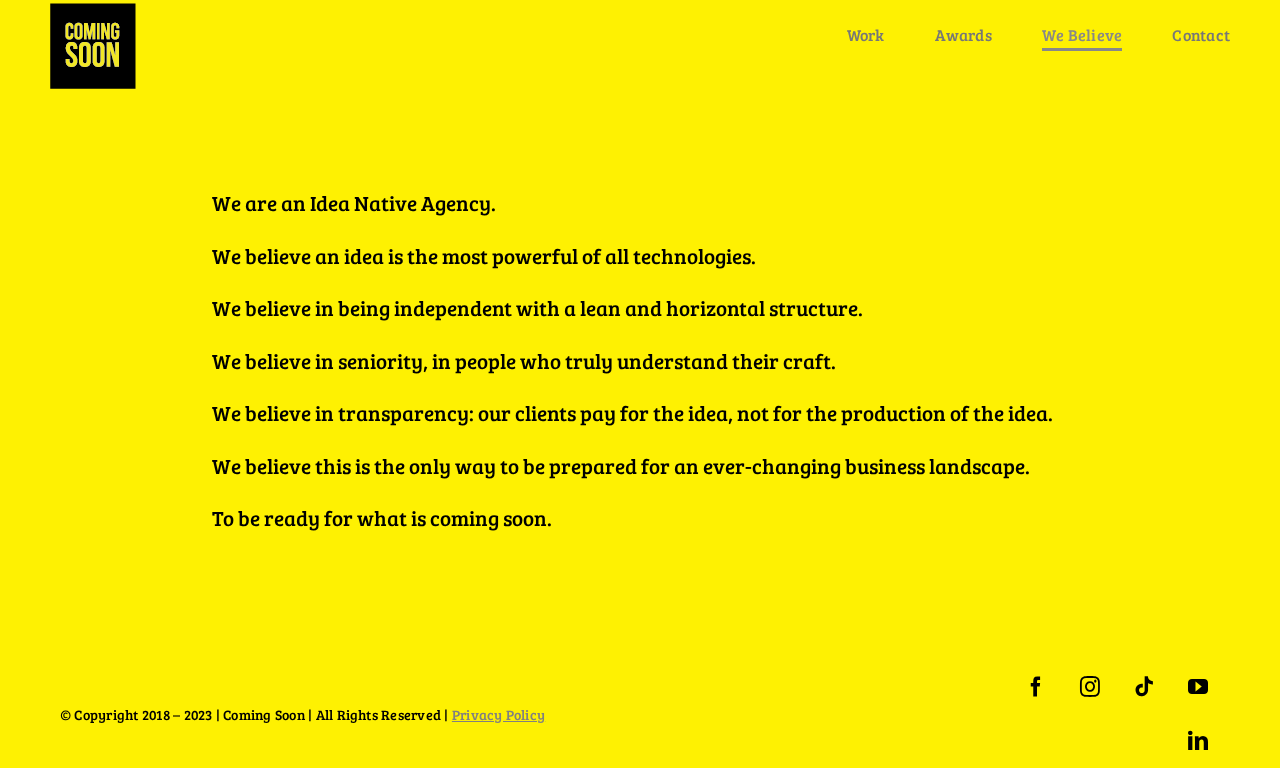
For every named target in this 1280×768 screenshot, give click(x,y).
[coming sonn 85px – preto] (93, 10)
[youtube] (1198, 687)
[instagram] (1090, 687)
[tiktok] (1144, 687)
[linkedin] (1198, 741)
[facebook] (1036, 687)
